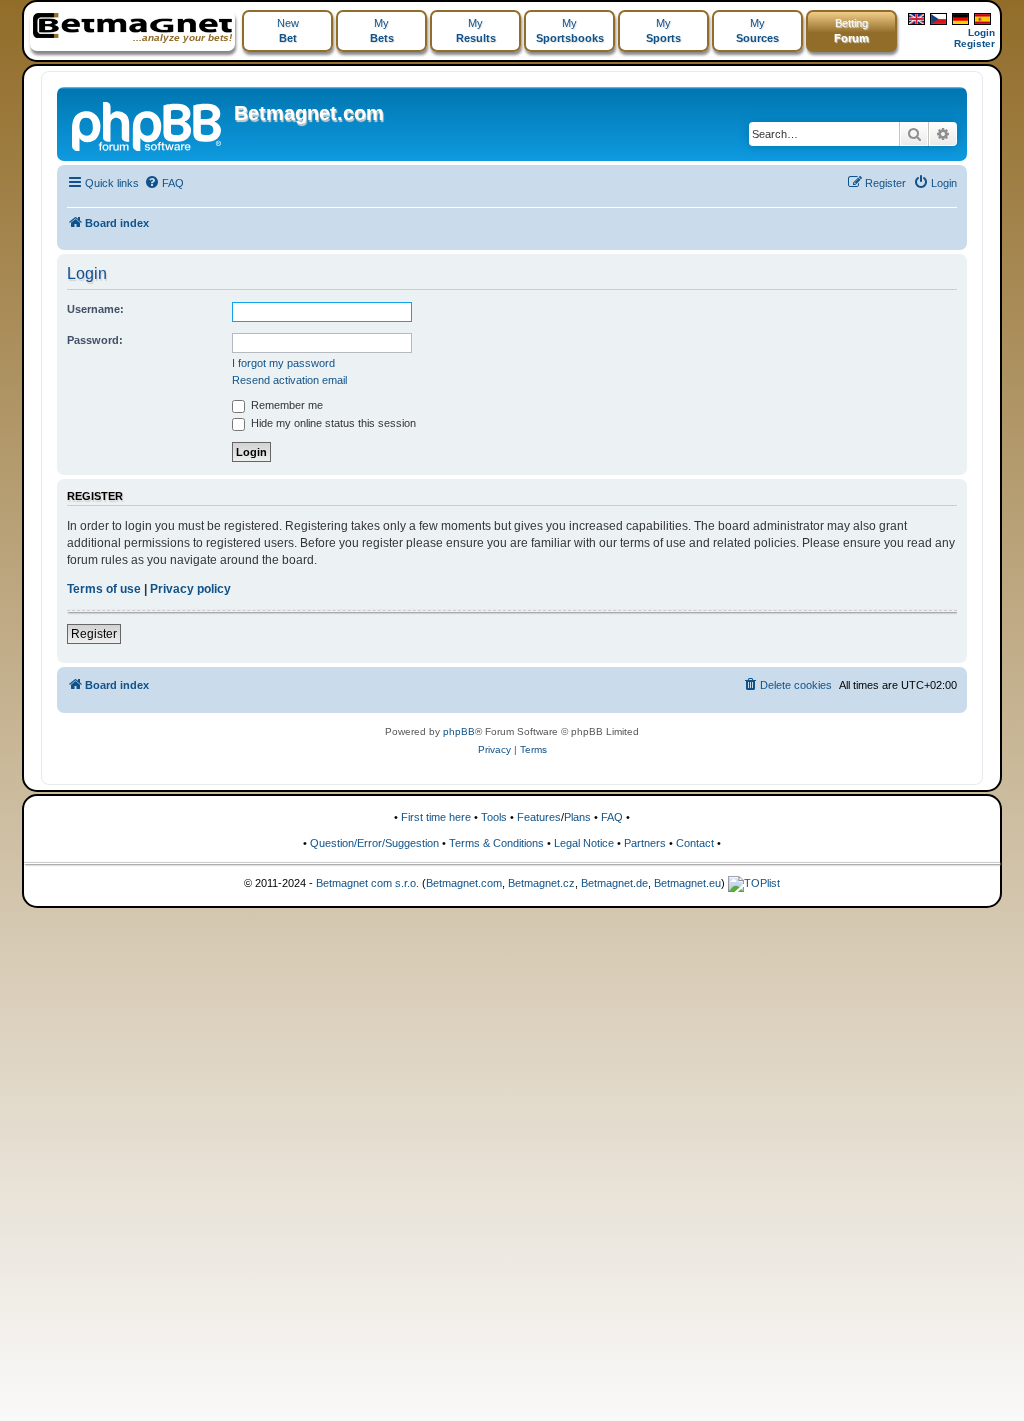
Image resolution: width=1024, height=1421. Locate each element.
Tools (494, 817)
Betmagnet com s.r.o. (367, 883)
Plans (577, 817)
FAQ (612, 817)
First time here (436, 817)
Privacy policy (190, 589)
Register (974, 43)
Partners (645, 843)
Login (981, 32)
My (382, 30)
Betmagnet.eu (687, 883)
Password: (95, 340)
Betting (851, 30)
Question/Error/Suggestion (374, 843)
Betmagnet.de (614, 883)
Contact (695, 843)
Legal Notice (584, 843)
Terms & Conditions (496, 843)
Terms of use (104, 589)
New (288, 30)
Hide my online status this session (332, 423)
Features (539, 817)
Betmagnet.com (309, 113)
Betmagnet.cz (541, 883)
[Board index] (148, 124)
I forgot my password (283, 363)
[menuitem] (164, 183)
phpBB (459, 731)
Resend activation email (289, 380)
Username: (95, 309)
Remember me (285, 405)
